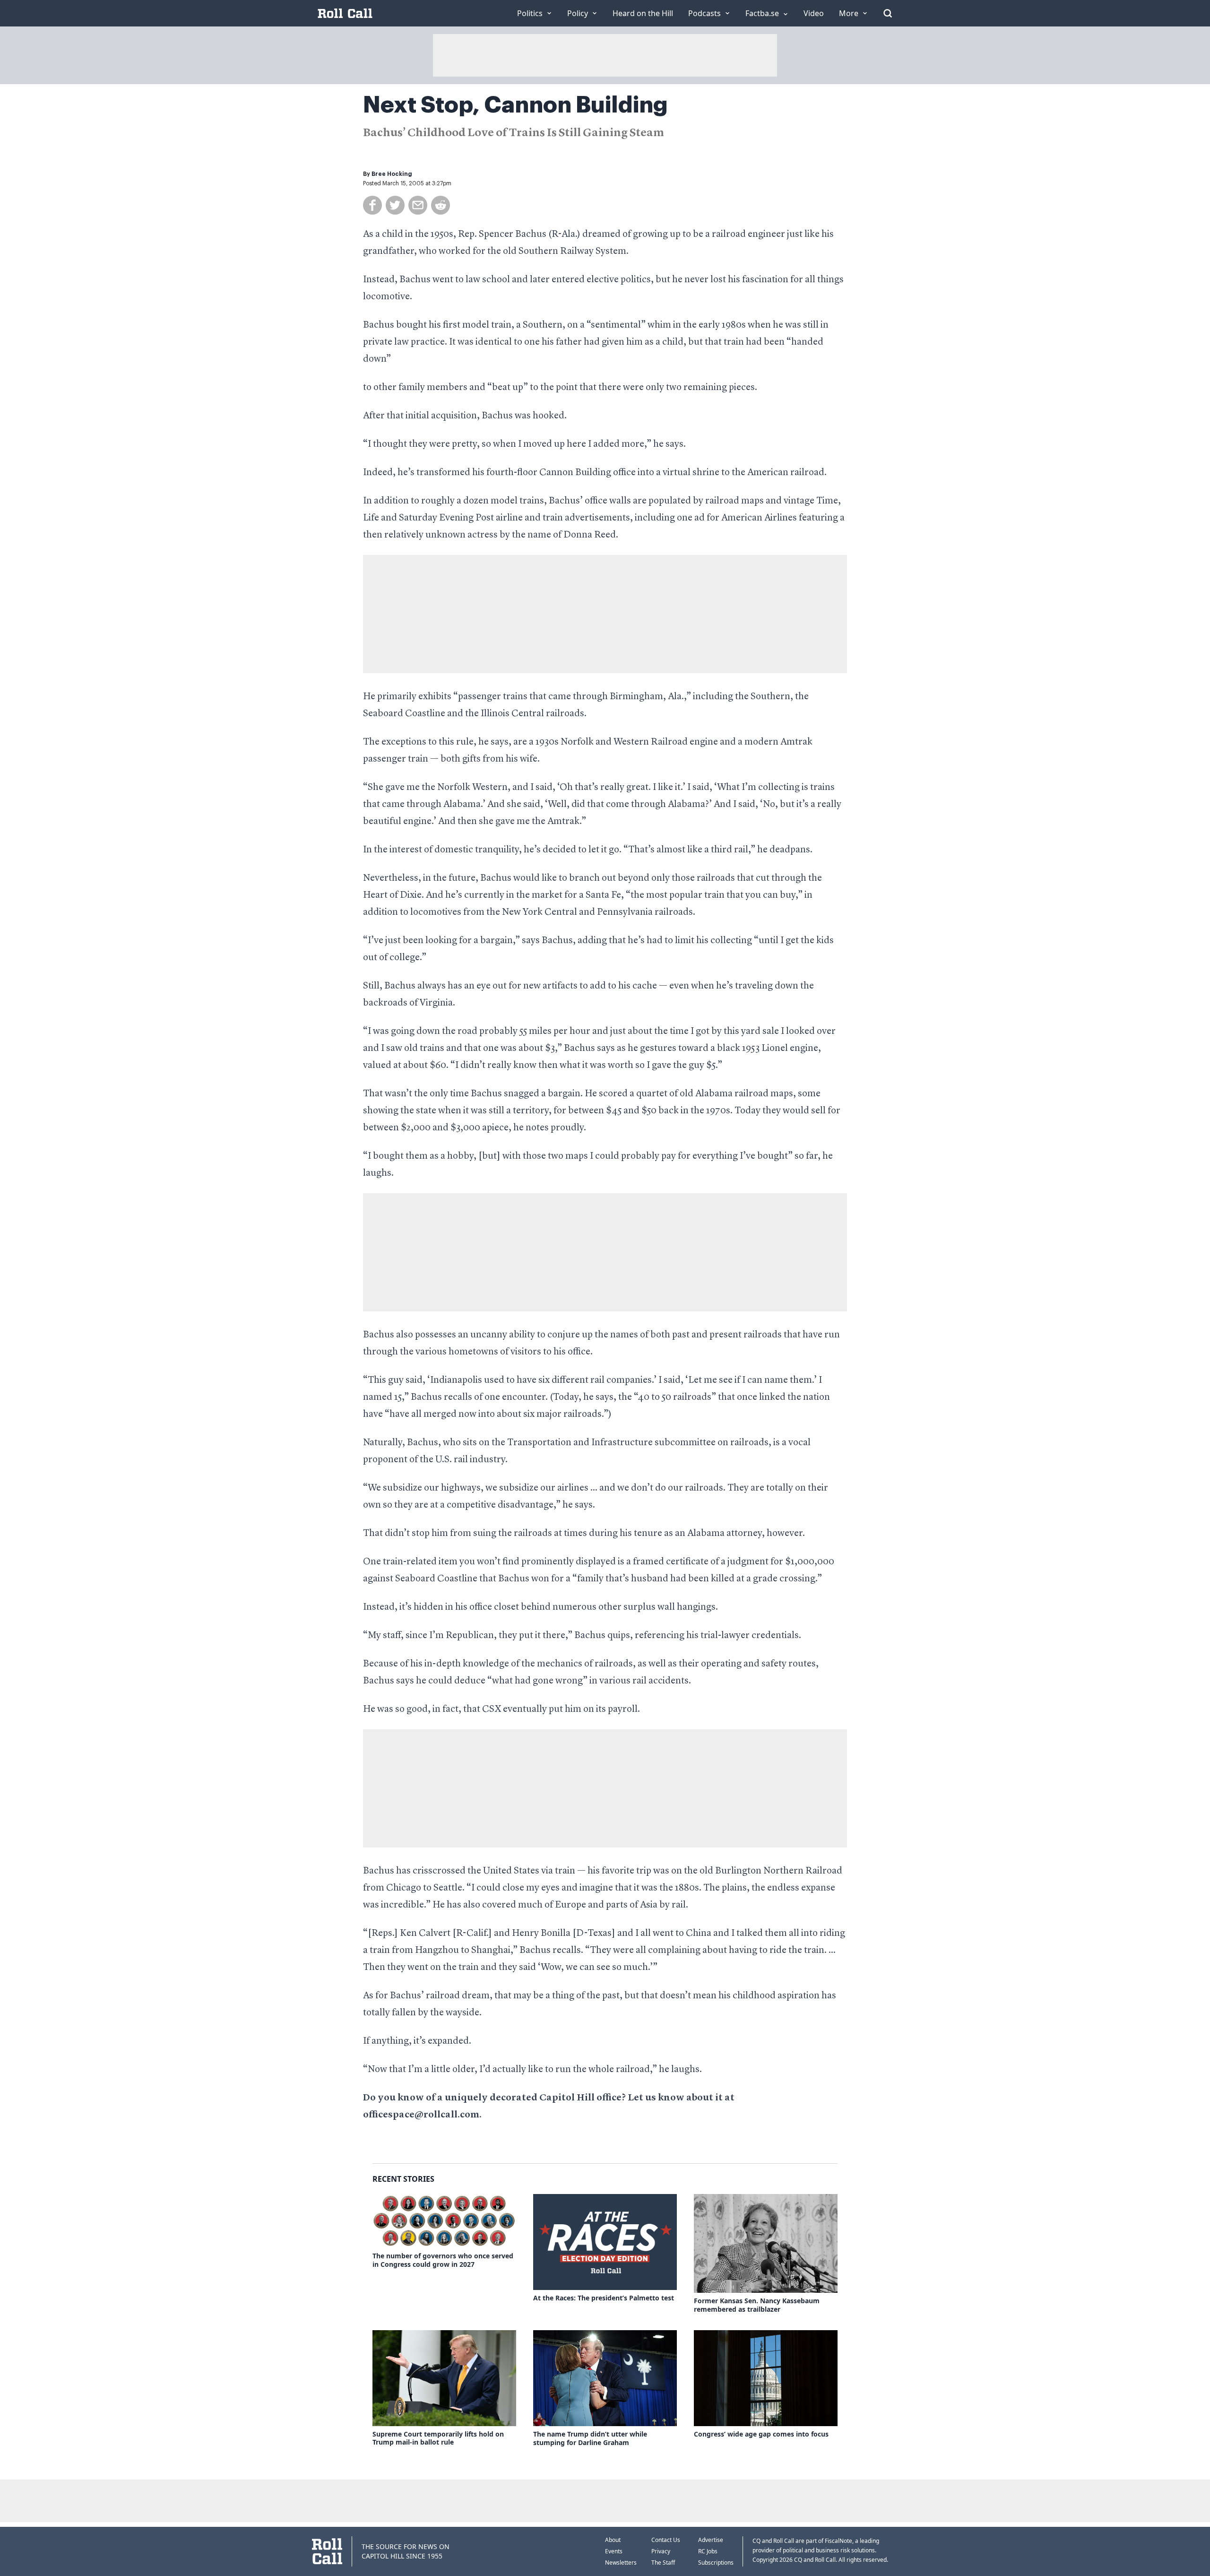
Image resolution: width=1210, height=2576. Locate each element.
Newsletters (621, 2563)
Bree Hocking (392, 174)
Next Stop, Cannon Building (515, 105)
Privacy (661, 2551)
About (613, 2540)
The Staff (663, 2563)
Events (614, 2551)
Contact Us (666, 2540)
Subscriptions (716, 2563)
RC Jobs (708, 2551)
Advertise (711, 2540)
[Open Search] (888, 13)
